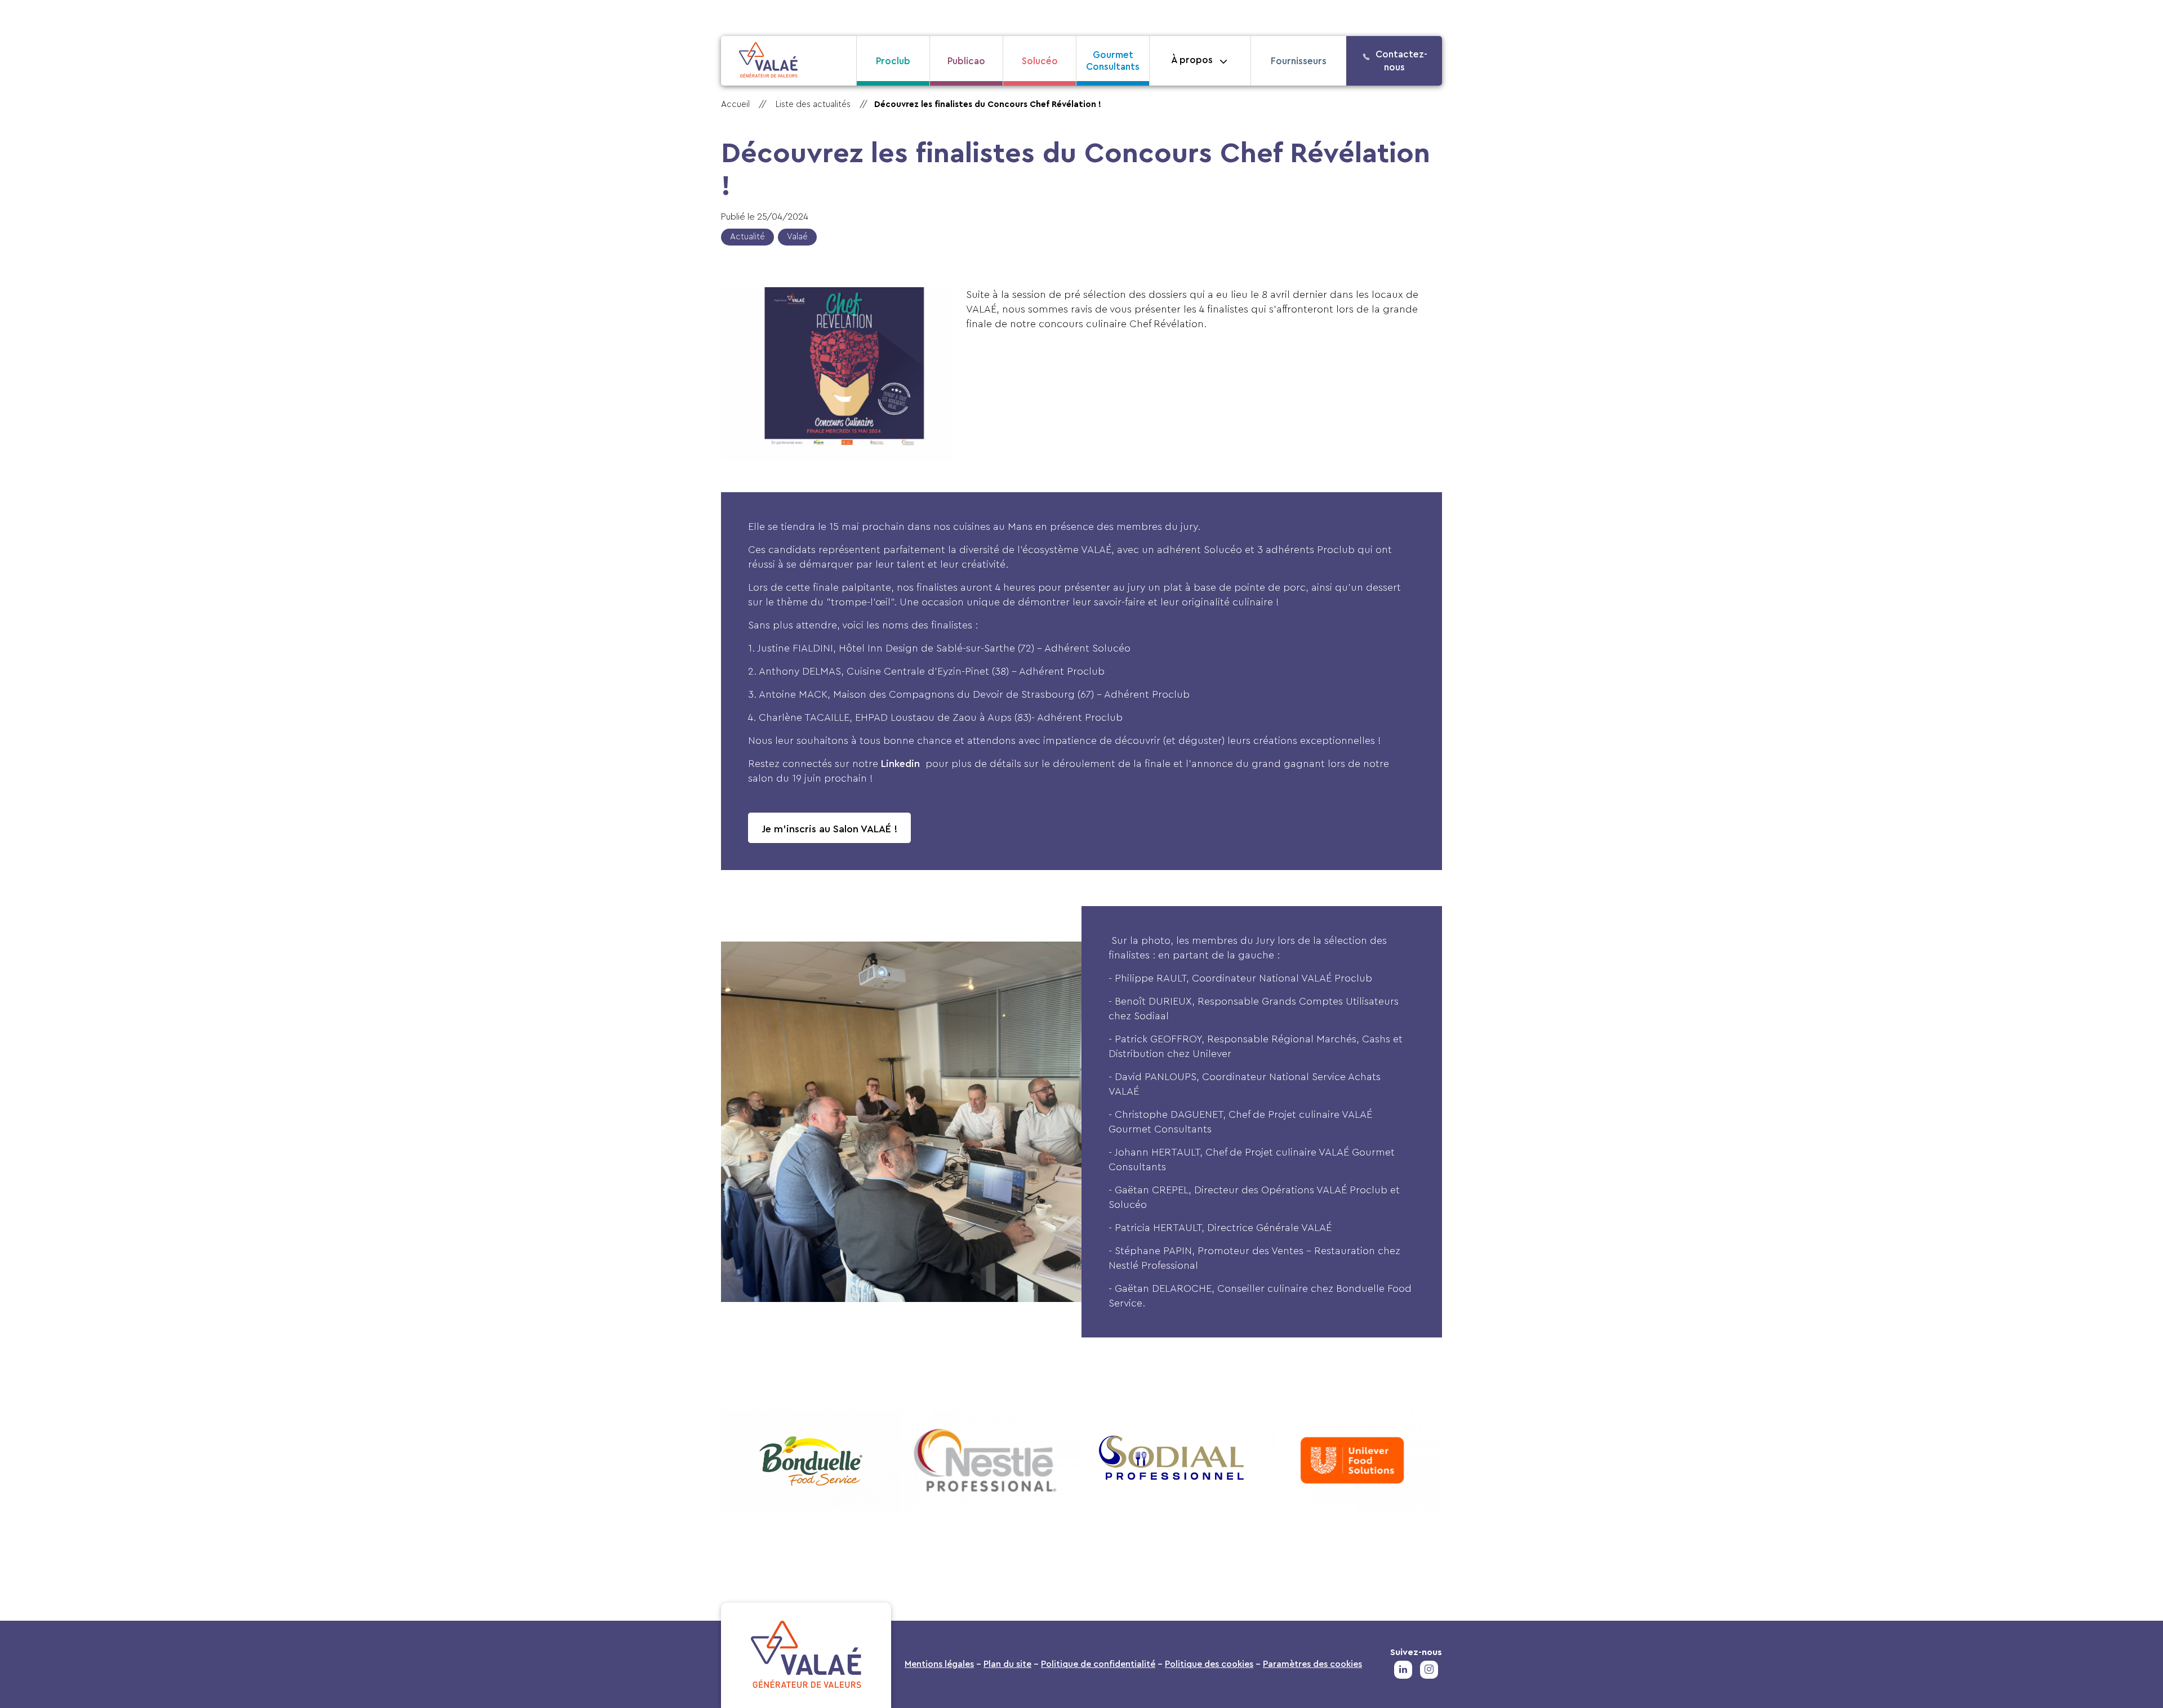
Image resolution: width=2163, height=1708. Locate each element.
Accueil (735, 104)
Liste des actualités (813, 104)
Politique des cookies (1209, 1664)
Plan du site (1007, 1664)
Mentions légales (939, 1664)
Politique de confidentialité (1098, 1664)
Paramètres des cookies (1312, 1664)
